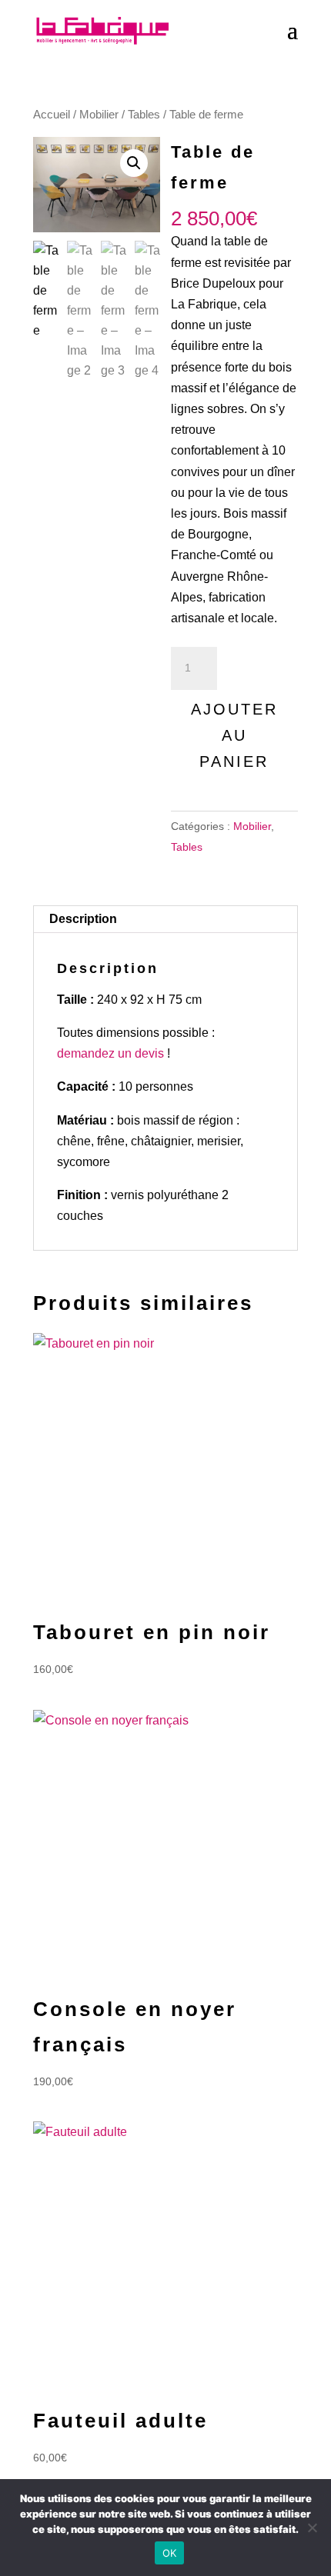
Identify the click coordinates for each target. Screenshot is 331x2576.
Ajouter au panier (234, 735)
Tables (144, 115)
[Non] (312, 2528)
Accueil (52, 115)
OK (170, 2553)
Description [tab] (83, 919)
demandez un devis (110, 1053)
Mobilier (99, 115)
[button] (134, 163)
